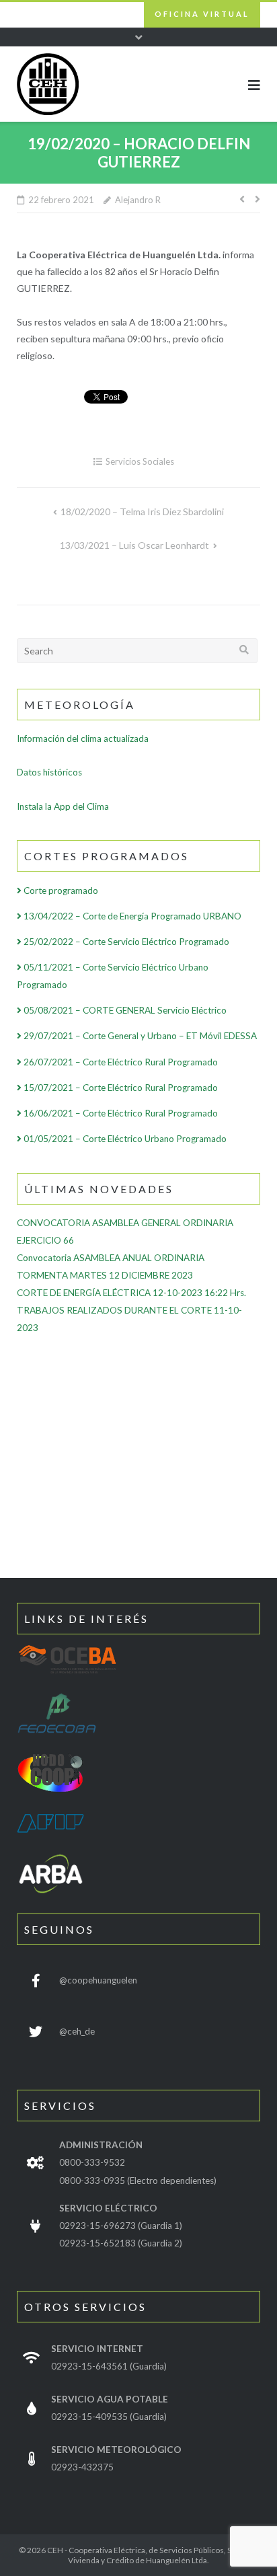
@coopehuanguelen (98, 1980)
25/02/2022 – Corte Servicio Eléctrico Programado (125, 942)
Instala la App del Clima (63, 806)
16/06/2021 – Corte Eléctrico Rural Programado (120, 1113)
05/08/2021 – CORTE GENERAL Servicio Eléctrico (124, 1010)
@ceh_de (77, 2031)
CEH (55, 2550)
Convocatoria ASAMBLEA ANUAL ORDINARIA (111, 1258)
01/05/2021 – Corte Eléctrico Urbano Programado (124, 1139)
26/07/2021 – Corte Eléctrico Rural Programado (120, 1062)
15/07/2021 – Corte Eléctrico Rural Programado (120, 1088)
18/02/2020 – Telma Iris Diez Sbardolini (142, 512)
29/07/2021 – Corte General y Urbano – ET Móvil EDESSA (139, 1036)
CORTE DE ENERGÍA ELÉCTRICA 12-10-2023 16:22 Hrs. (131, 1293)
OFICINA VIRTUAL (202, 14)
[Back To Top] (206, 2543)
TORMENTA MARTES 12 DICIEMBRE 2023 (105, 1275)
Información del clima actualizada (83, 738)
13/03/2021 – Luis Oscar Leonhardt (134, 545)
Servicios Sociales (140, 461)
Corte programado (60, 891)
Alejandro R (138, 200)
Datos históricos (49, 772)
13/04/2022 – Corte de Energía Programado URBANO (131, 916)
